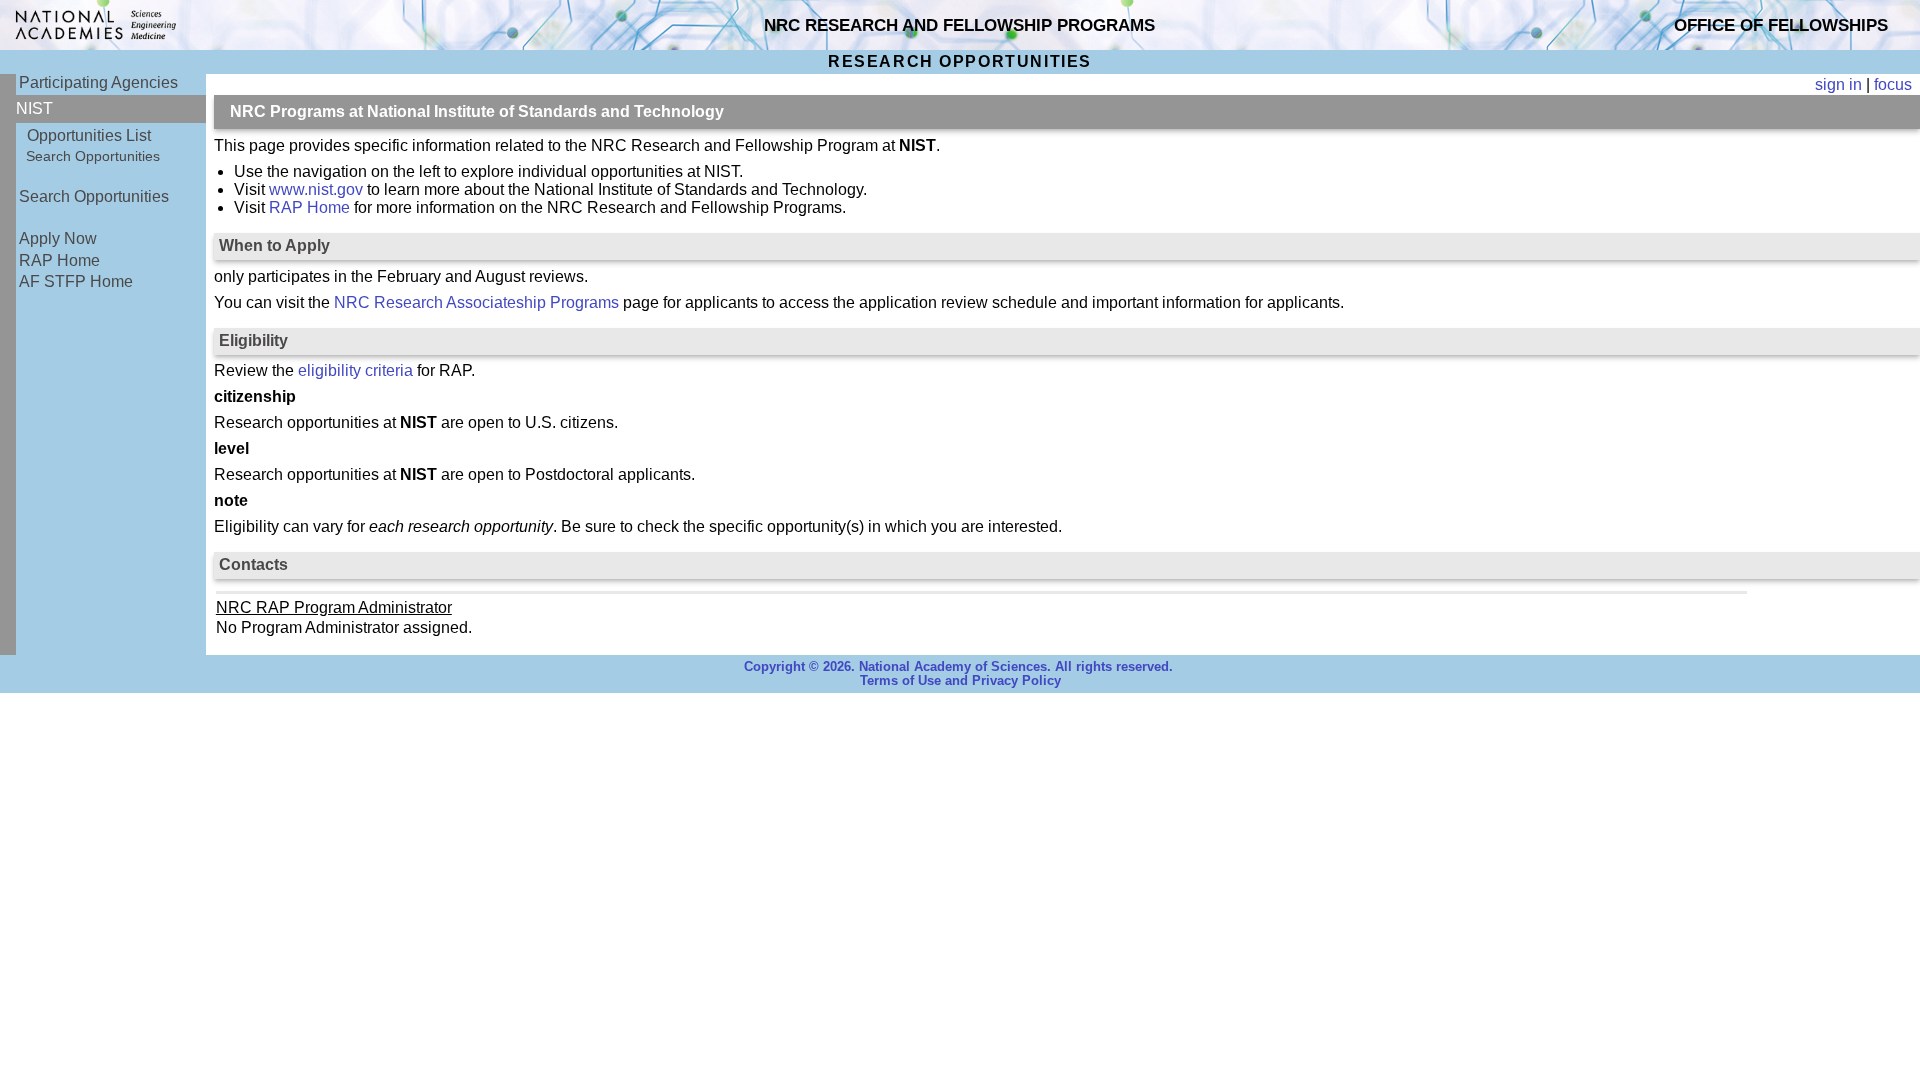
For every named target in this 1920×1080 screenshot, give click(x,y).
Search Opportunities (93, 156)
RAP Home (59, 260)
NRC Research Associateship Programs (476, 302)
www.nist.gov (316, 189)
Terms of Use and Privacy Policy (960, 681)
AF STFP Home (76, 281)
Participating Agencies (98, 82)
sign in (1838, 84)
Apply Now (58, 238)
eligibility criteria (355, 370)
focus (1893, 84)
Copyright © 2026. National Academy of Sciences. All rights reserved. (958, 667)
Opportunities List (89, 135)
